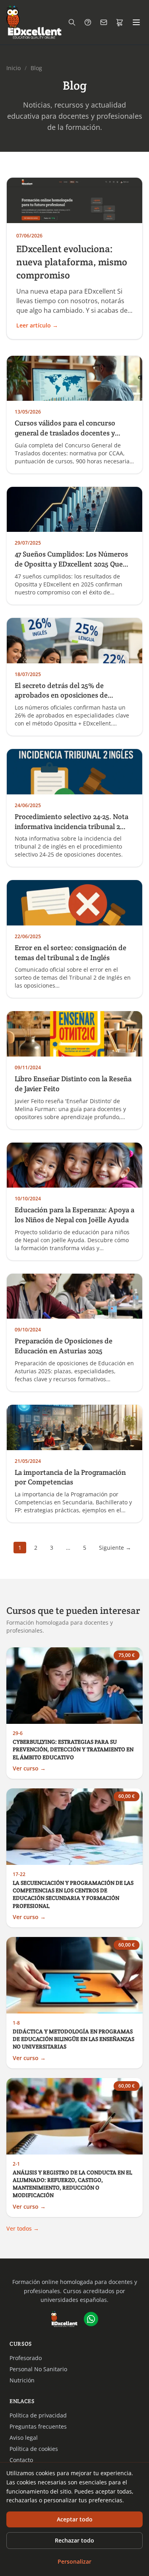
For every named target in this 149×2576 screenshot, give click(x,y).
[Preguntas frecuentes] (88, 22)
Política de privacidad (38, 2415)
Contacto (21, 2460)
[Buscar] (72, 22)
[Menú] (136, 22)
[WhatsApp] (91, 2319)
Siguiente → (115, 1548)
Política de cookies (34, 2449)
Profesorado (26, 2358)
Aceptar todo (75, 2519)
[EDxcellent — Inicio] (34, 22)
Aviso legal (24, 2438)
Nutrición (22, 2380)
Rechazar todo (74, 2540)
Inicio (14, 68)
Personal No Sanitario (38, 2369)
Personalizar (74, 2561)
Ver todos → (23, 2228)
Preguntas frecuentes (38, 2426)
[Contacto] (104, 22)
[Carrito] (120, 22)
